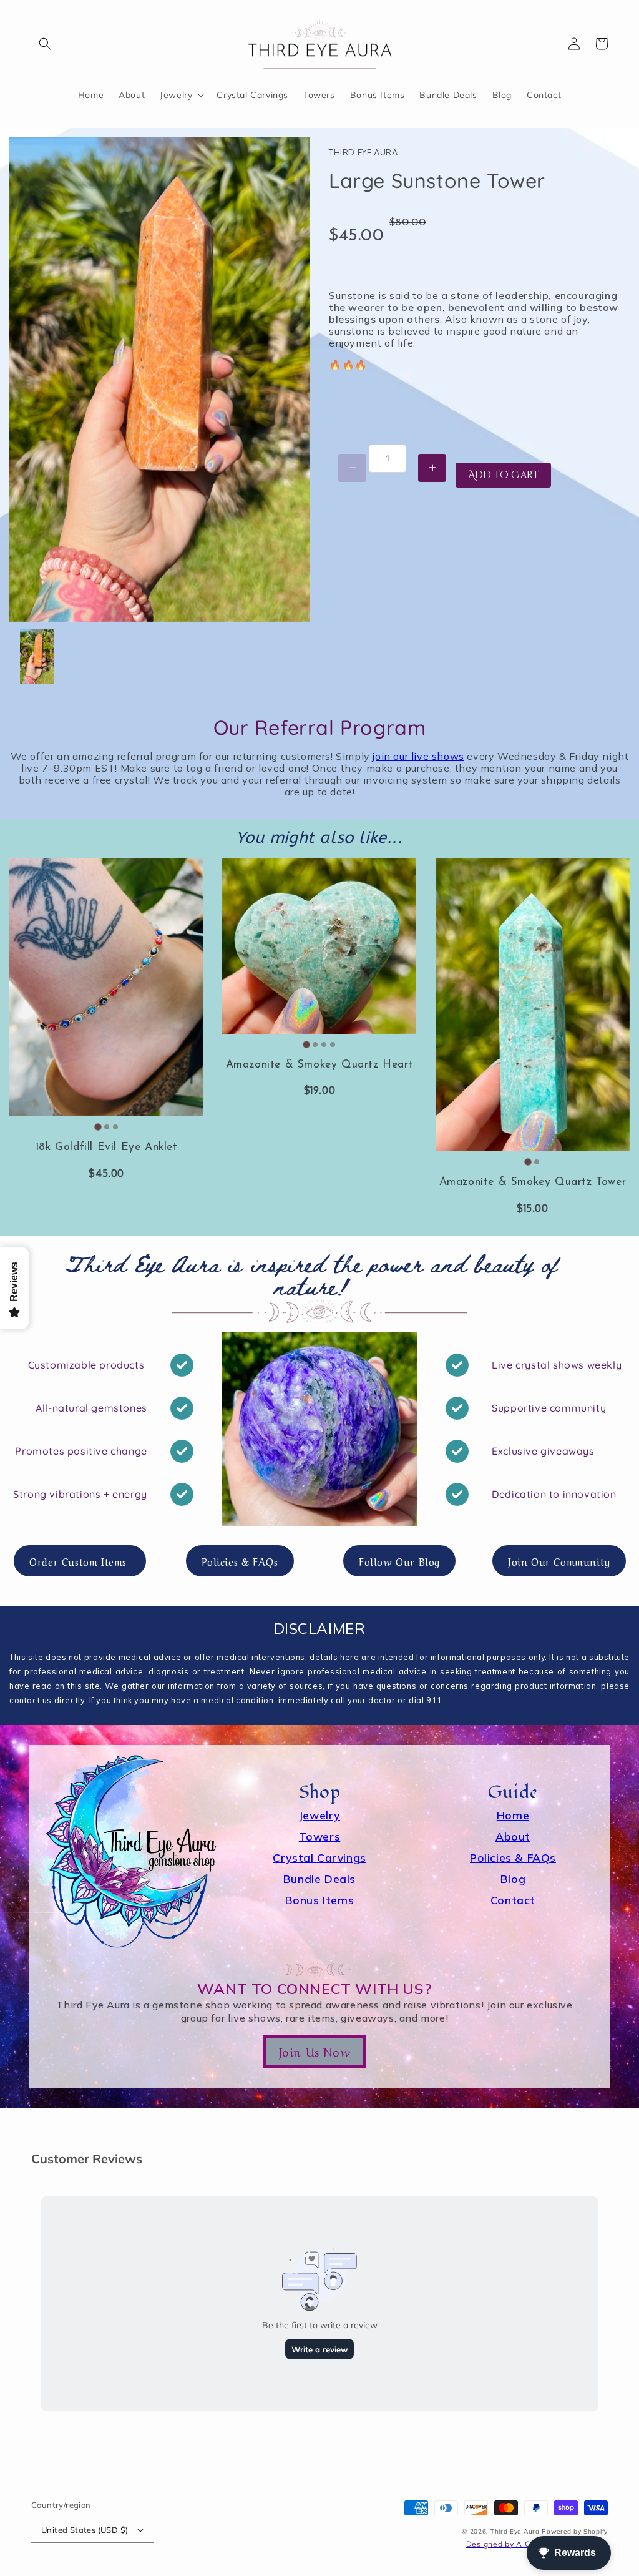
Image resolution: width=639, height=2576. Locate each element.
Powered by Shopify (575, 2531)
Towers (320, 1836)
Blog (513, 1879)
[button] (45, 44)
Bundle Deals (319, 1879)
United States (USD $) (85, 2530)
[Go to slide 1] (98, 1127)
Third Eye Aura (515, 2531)
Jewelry (319, 1815)
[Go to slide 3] (115, 1127)
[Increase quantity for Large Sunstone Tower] (432, 468)
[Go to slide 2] (107, 1127)
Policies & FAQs (513, 1857)
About (513, 1836)
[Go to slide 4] (333, 1045)
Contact (513, 1900)
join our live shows (418, 756)
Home (513, 1815)
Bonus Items (320, 1900)
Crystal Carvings (319, 1857)
